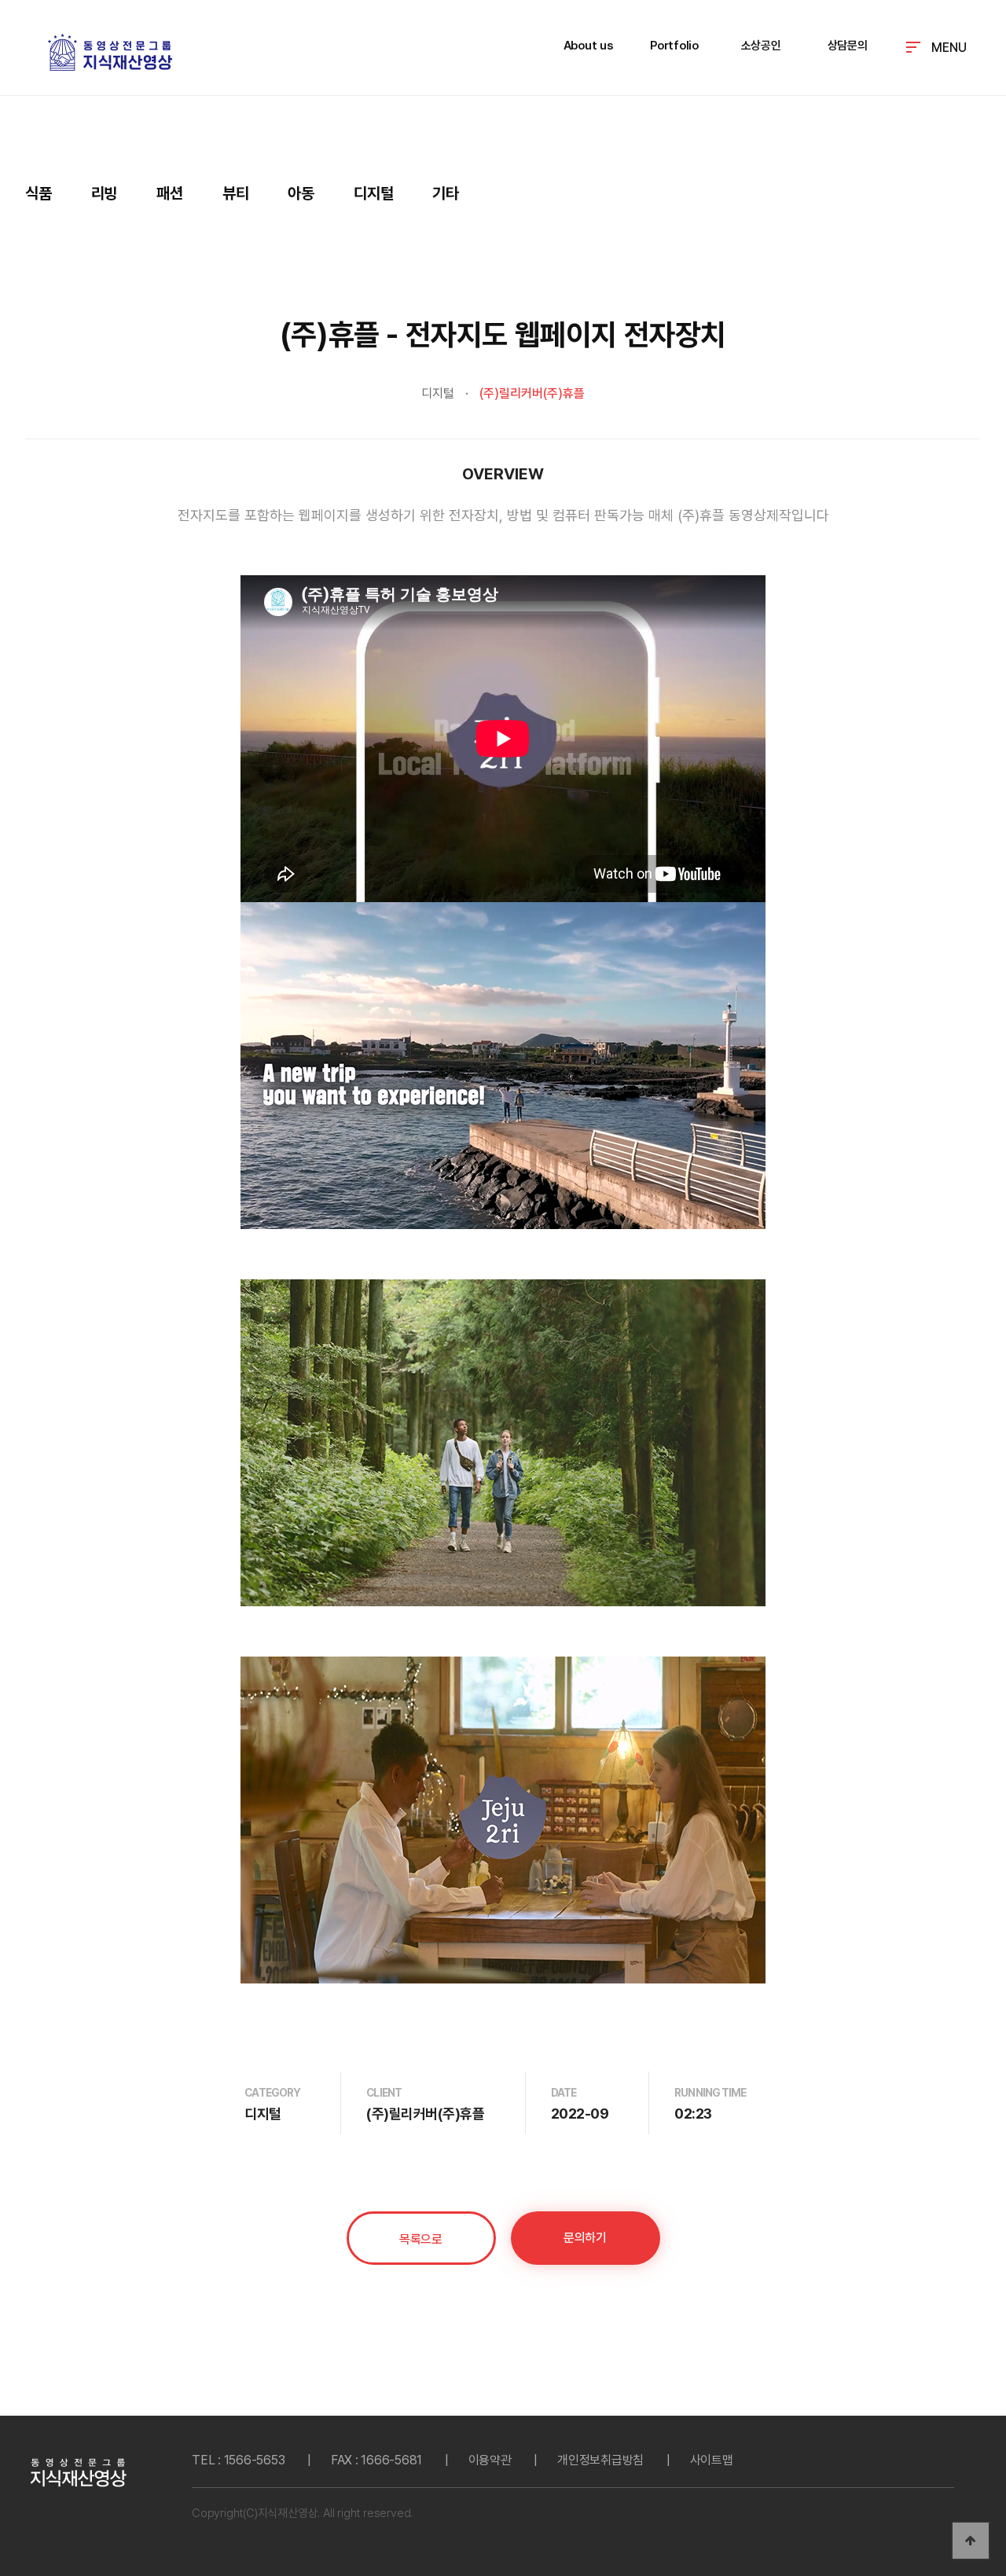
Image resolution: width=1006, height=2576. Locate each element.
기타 (446, 193)
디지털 (373, 193)
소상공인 (761, 46)
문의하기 (585, 2238)
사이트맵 (712, 2460)
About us (588, 46)
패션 (170, 193)
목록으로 (420, 2239)
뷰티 (236, 193)
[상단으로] (971, 2541)
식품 (39, 193)
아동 (301, 193)
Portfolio (674, 46)
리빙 (105, 193)
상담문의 (848, 46)
